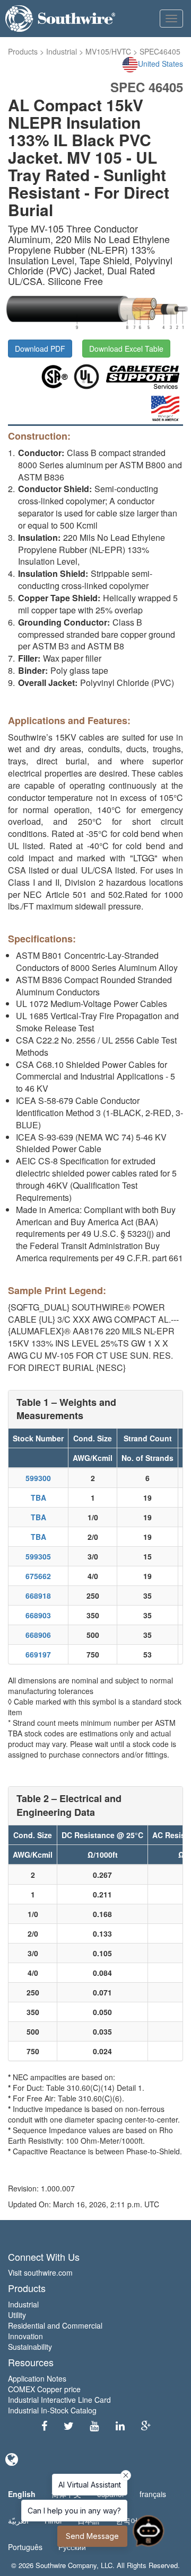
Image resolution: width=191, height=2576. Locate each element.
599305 (38, 1556)
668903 (38, 1615)
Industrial (62, 51)
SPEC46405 (160, 51)
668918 (38, 1595)
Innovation (25, 2336)
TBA (38, 1498)
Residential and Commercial (55, 2325)
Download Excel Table (126, 349)
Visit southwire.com (40, 2272)
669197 (38, 1654)
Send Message (92, 2536)
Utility (17, 2315)
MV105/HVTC (108, 51)
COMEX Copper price (44, 2389)
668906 (38, 1635)
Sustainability (30, 2347)
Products (23, 51)
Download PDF (40, 349)
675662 (38, 1576)
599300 (38, 1478)
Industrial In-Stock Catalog (52, 2410)
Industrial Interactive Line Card (59, 2400)
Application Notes (37, 2378)
